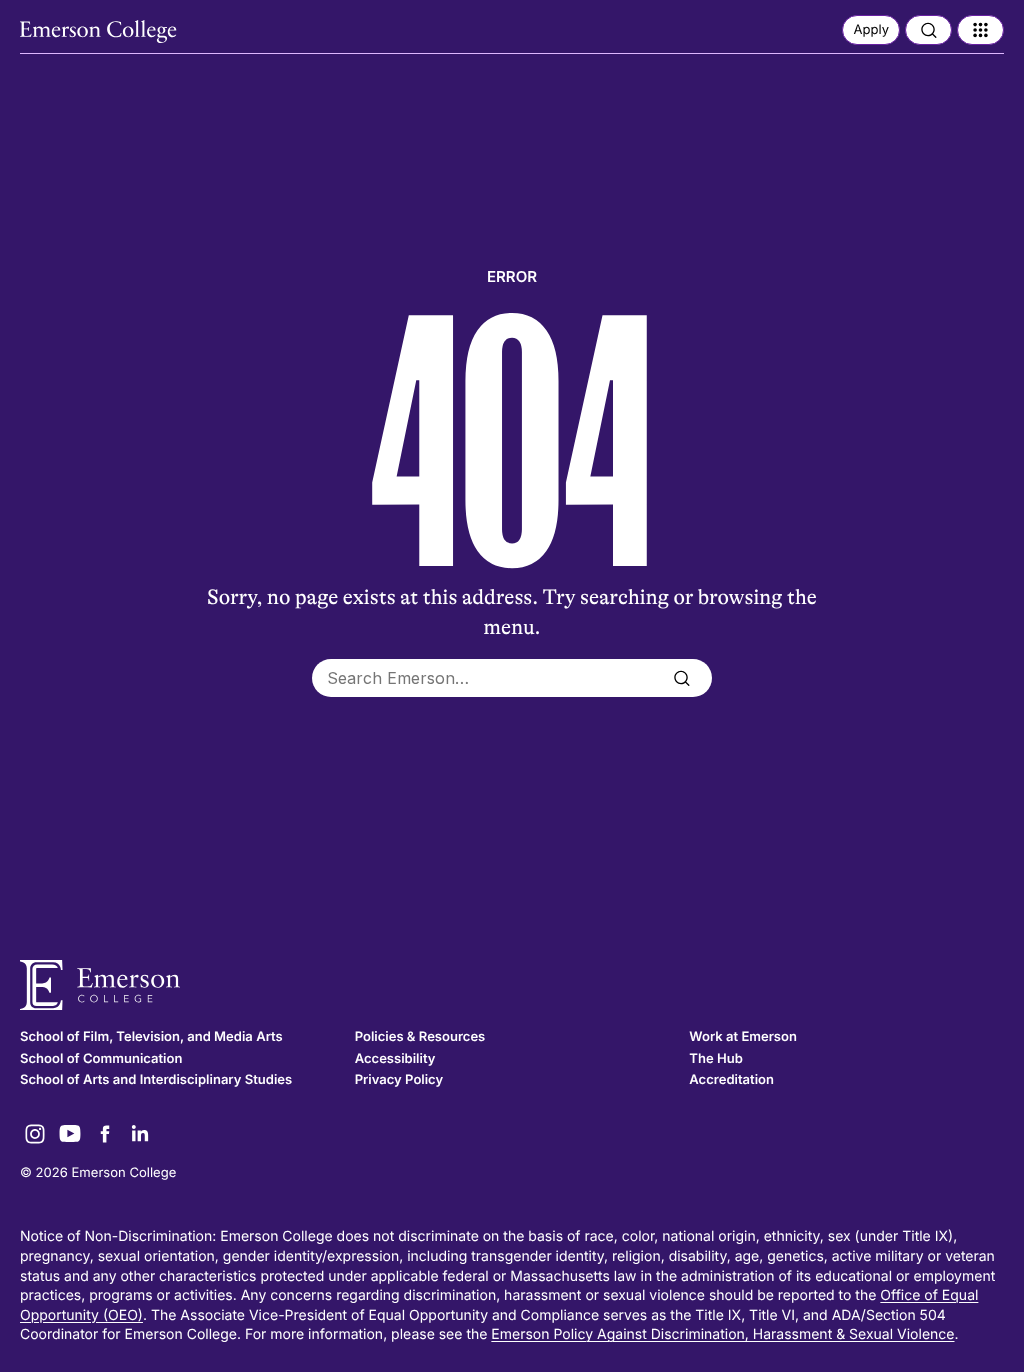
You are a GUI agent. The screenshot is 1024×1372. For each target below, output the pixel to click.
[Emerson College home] (512, 985)
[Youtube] (70, 1134)
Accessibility (395, 1059)
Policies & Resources (420, 1037)
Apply (871, 30)
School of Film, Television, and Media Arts (151, 1037)
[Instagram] (35, 1134)
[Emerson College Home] (100, 32)
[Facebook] (105, 1134)
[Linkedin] (140, 1134)
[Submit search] (681, 678)
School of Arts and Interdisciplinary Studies (156, 1080)
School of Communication (101, 1059)
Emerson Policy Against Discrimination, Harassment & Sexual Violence (722, 1334)
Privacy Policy (399, 1080)
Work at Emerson (743, 1037)
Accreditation (731, 1080)
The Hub (715, 1059)
